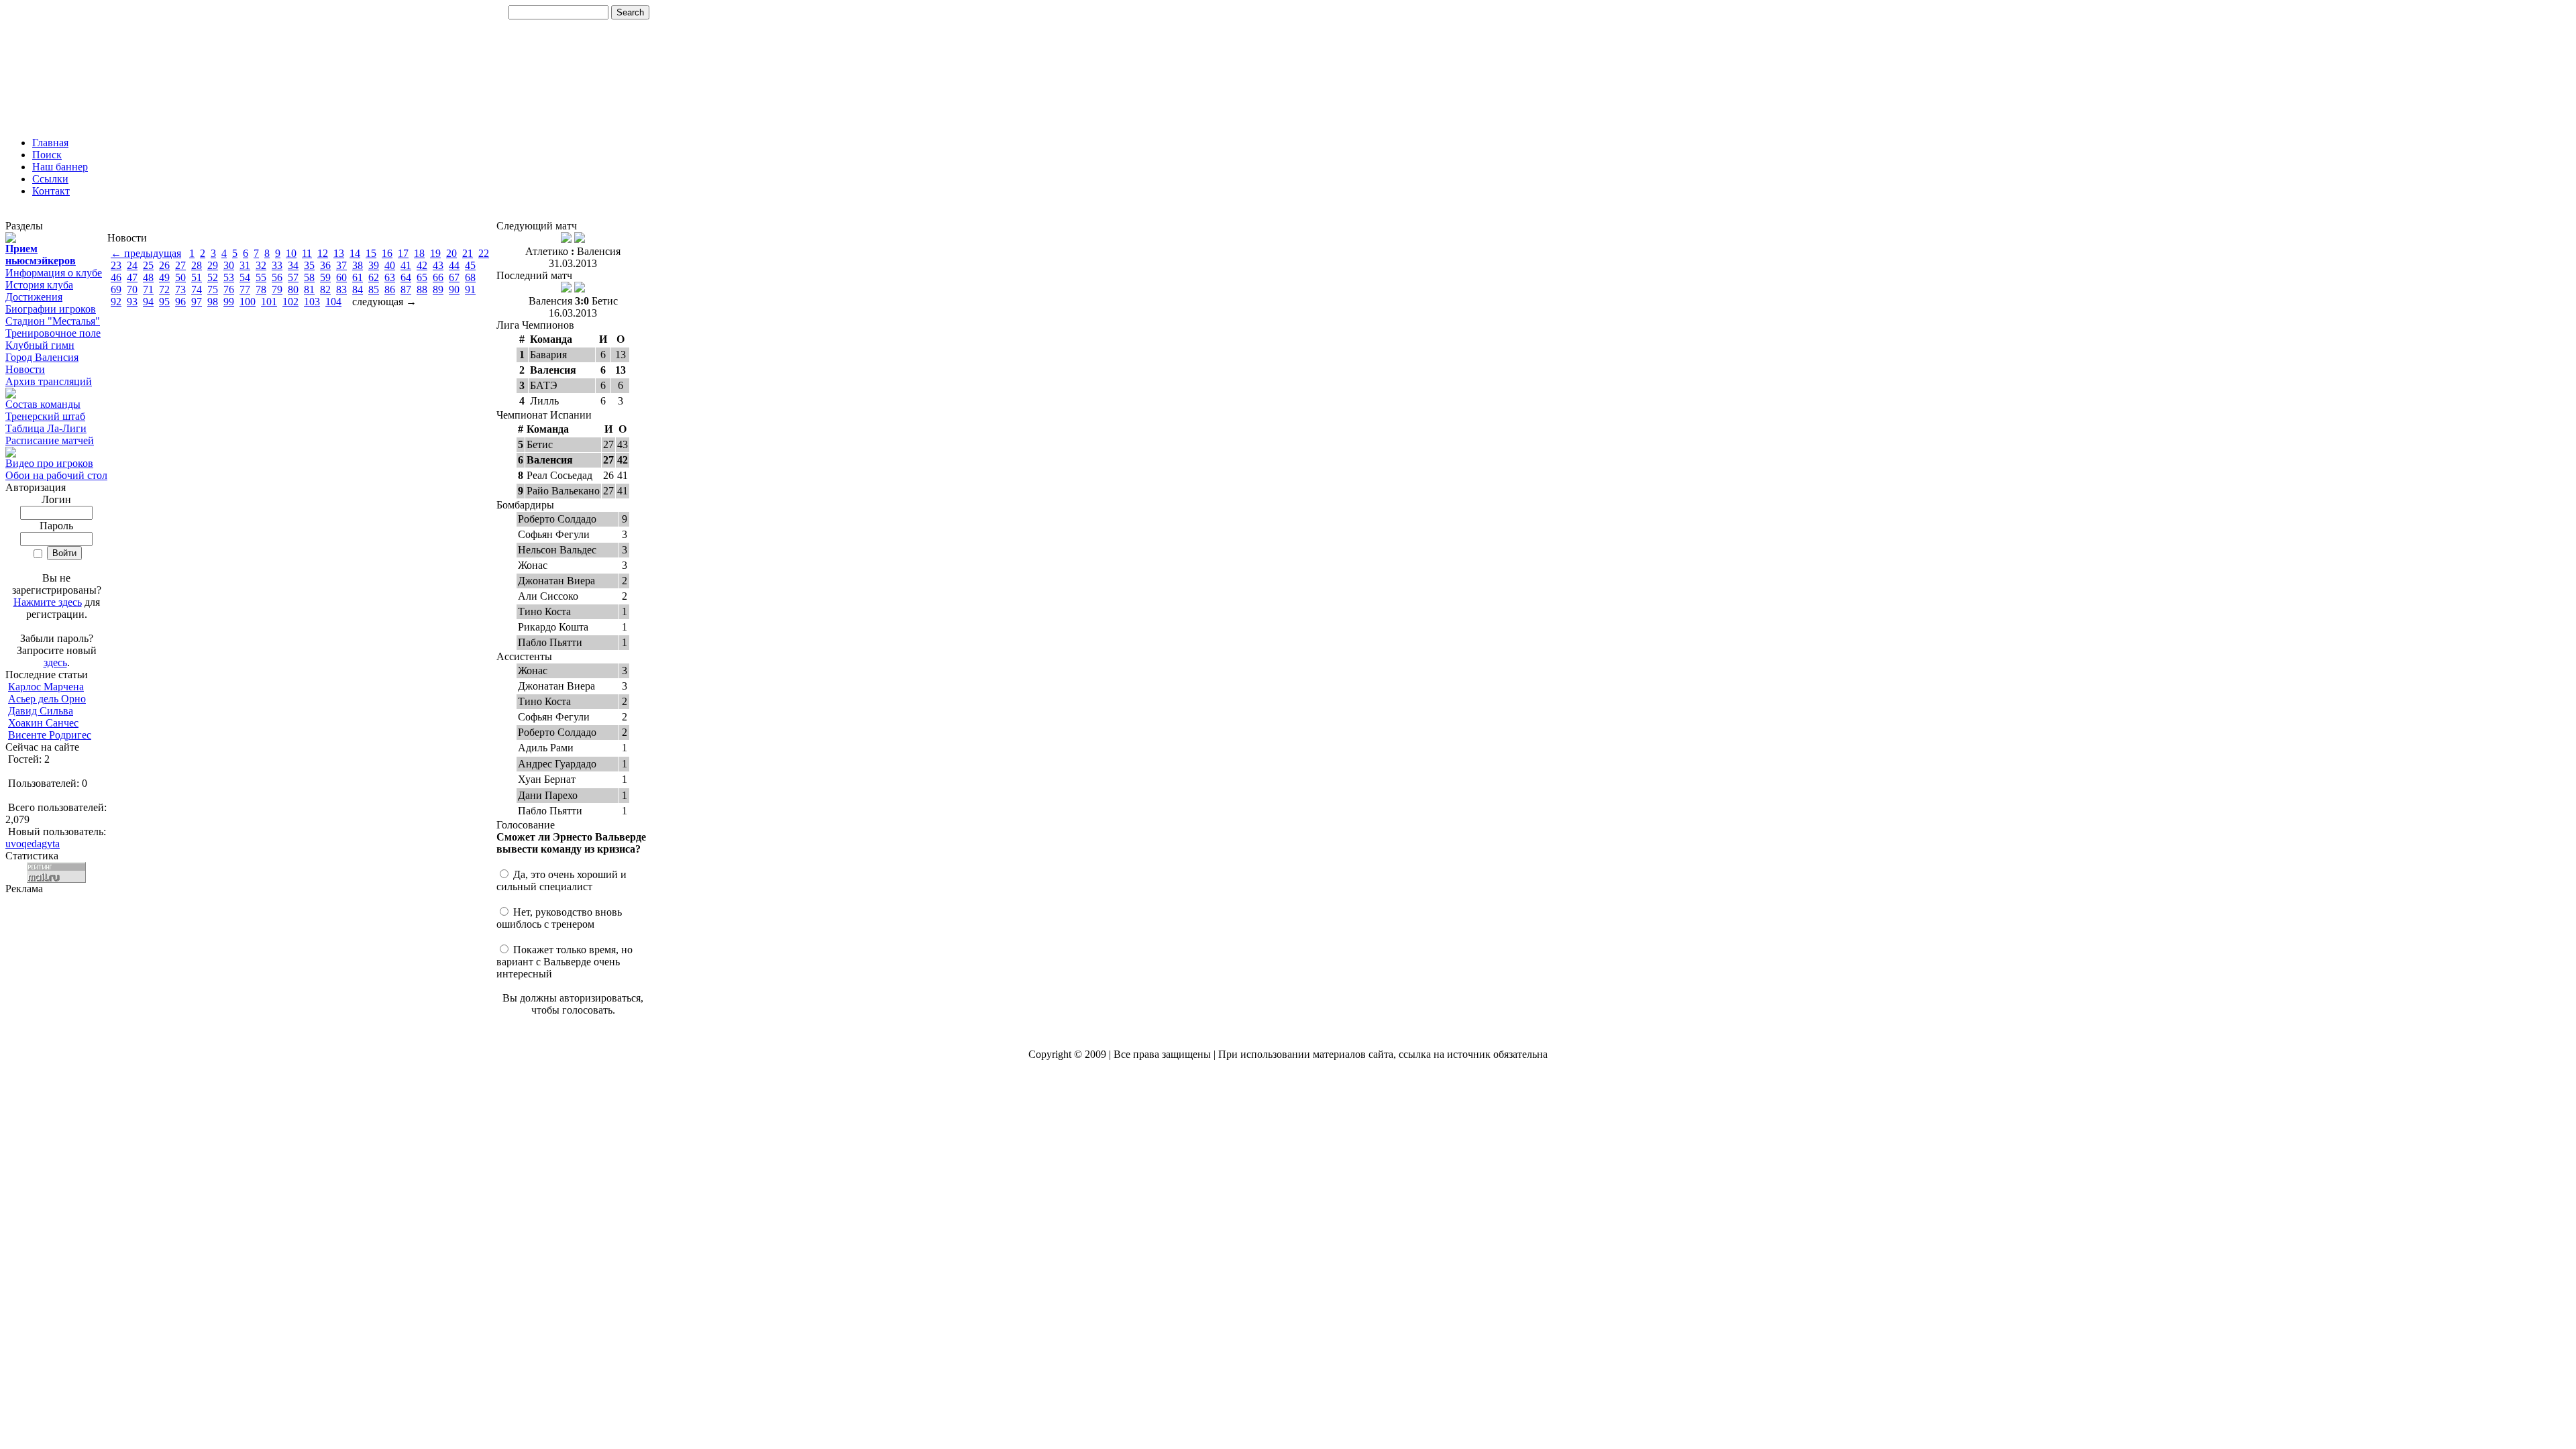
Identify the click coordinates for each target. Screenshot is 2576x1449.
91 (470, 289)
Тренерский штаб (45, 416)
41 (406, 265)
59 (325, 277)
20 (451, 253)
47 (132, 277)
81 (309, 289)
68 (470, 277)
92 (116, 302)
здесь (55, 662)
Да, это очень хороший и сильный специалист (561, 880)
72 (164, 289)
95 (164, 302)
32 (261, 265)
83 (341, 289)
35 (309, 265)
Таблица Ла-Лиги (46, 428)
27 (180, 265)
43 (438, 265)
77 (245, 289)
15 (371, 253)
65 (422, 277)
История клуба (39, 285)
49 (164, 277)
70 (132, 289)
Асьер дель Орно (47, 699)
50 (180, 277)
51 (197, 277)
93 (132, 302)
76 (229, 289)
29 (213, 265)
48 (148, 277)
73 (180, 289)
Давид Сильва (41, 711)
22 (484, 253)
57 (293, 277)
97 (197, 302)
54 (245, 277)
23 (116, 265)
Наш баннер (60, 167)
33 (277, 265)
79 (277, 289)
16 (387, 253)
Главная (50, 143)
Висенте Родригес (50, 735)
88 (422, 289)
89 (438, 289)
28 (197, 265)
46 (116, 277)
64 (406, 277)
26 (164, 265)
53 (229, 277)
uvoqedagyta (33, 844)
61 (358, 277)
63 (390, 277)
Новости (25, 369)
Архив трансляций (49, 381)
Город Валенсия (42, 357)
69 (116, 289)
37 (341, 265)
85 (374, 289)
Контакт (51, 191)
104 (333, 302)
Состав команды (43, 404)
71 (148, 289)
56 (277, 277)
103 (312, 302)
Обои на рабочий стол (56, 475)
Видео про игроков (49, 463)
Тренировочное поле (53, 333)
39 (374, 265)
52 (213, 277)
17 (403, 253)
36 (325, 265)
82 (325, 289)
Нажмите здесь (48, 602)
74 (197, 289)
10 (291, 253)
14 (355, 253)
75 (213, 289)
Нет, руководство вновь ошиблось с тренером (559, 918)
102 (290, 302)
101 (269, 302)
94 (148, 302)
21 (468, 253)
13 (339, 253)
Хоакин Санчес (43, 723)
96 (180, 302)
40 (390, 265)
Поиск (47, 155)
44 (454, 265)
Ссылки (50, 179)
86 (390, 289)
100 (248, 302)
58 (309, 277)
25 (148, 265)
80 (293, 289)
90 (454, 289)
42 (422, 265)
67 (454, 277)
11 (307, 253)
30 (229, 265)
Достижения (34, 297)
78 (261, 289)
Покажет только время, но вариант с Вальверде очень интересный (565, 962)
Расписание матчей (50, 440)
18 (419, 253)
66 (438, 277)
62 (374, 277)
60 (341, 277)
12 (323, 253)
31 (245, 265)
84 (358, 289)
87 (406, 289)
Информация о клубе (54, 273)
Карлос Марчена (46, 687)
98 (213, 302)
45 (470, 265)
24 (132, 265)
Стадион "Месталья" (53, 321)
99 (229, 302)
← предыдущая (146, 253)
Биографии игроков (51, 309)
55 (261, 277)
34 (293, 265)
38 (358, 265)
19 (435, 253)
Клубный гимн (40, 345)
